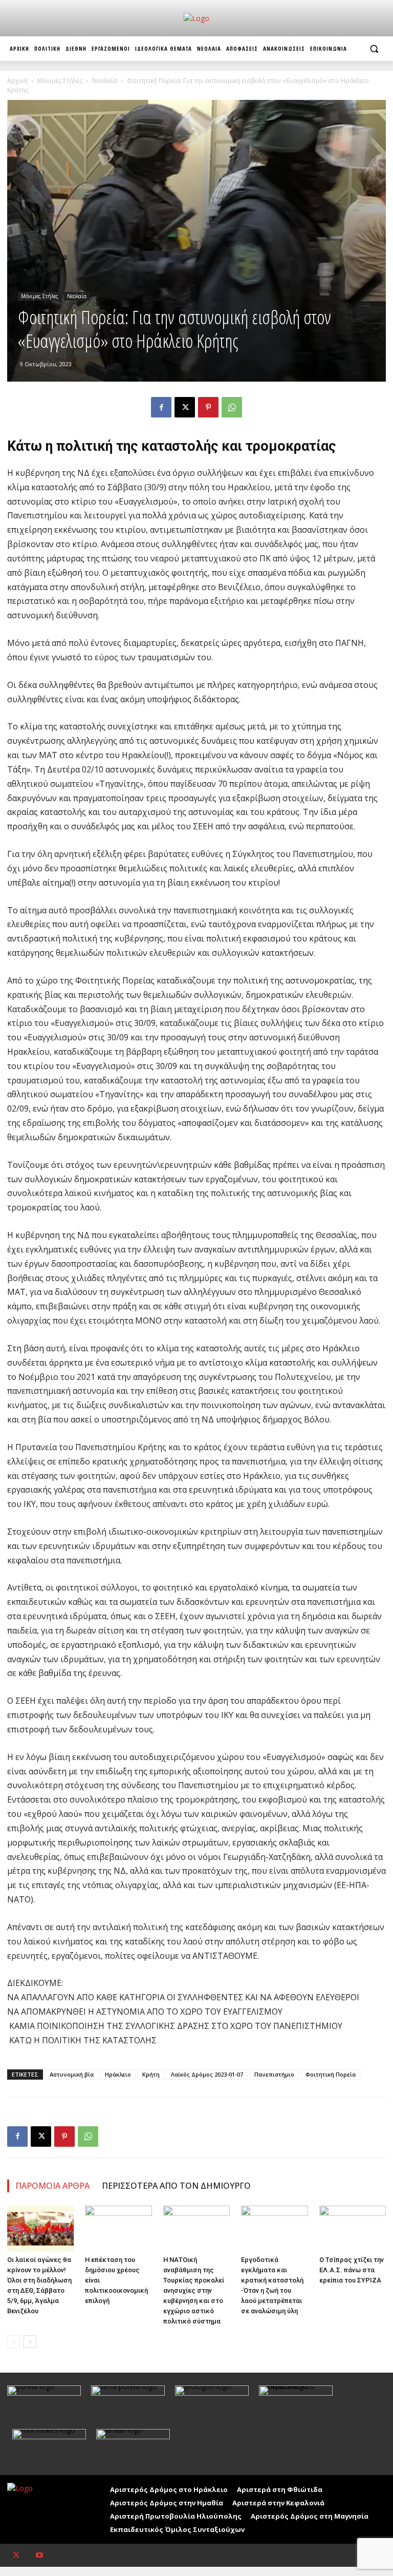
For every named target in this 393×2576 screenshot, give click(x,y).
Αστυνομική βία (72, 2074)
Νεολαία (105, 81)
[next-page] (30, 2342)
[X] (185, 407)
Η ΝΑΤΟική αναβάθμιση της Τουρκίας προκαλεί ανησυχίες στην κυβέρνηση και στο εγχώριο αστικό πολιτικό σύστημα (194, 2290)
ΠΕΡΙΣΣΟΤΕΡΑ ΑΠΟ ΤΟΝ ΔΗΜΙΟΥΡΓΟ (176, 2186)
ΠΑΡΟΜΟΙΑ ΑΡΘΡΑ (52, 2186)
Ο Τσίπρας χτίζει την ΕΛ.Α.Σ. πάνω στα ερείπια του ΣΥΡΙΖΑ (352, 2270)
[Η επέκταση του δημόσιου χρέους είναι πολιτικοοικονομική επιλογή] (118, 2229)
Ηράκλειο (118, 2074)
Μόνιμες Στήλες (60, 81)
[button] (374, 49)
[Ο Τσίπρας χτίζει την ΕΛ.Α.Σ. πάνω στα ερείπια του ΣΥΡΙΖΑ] (353, 2229)
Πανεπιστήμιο (274, 2074)
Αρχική (17, 81)
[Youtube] (39, 2555)
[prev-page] (14, 2342)
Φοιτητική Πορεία (331, 2074)
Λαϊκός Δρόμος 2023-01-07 (207, 2074)
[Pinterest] (208, 407)
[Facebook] (161, 407)
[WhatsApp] (232, 407)
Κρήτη (151, 2074)
